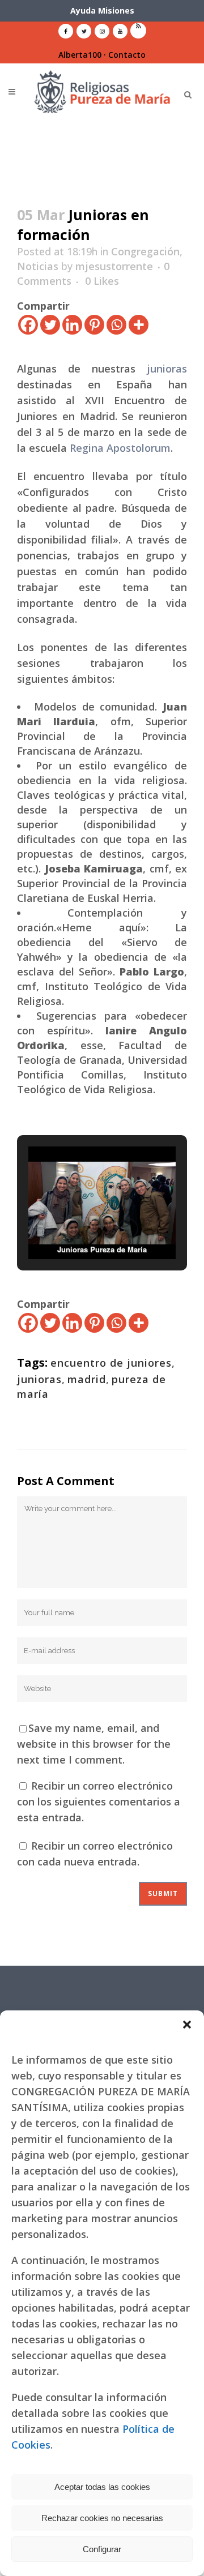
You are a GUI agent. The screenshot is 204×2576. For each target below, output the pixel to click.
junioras (167, 369)
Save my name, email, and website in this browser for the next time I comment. (94, 1744)
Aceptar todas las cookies (102, 2487)
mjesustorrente (114, 266)
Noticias (38, 266)
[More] (139, 325)
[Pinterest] (94, 325)
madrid (87, 1379)
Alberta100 (80, 55)
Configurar (102, 2549)
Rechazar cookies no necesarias (102, 2518)
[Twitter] (50, 325)
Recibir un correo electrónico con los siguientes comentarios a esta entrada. (99, 1802)
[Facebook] (28, 325)
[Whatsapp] (116, 325)
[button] (187, 2025)
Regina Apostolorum (120, 448)
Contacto (127, 55)
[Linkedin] (72, 325)
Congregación (145, 251)
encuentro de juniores (111, 1363)
